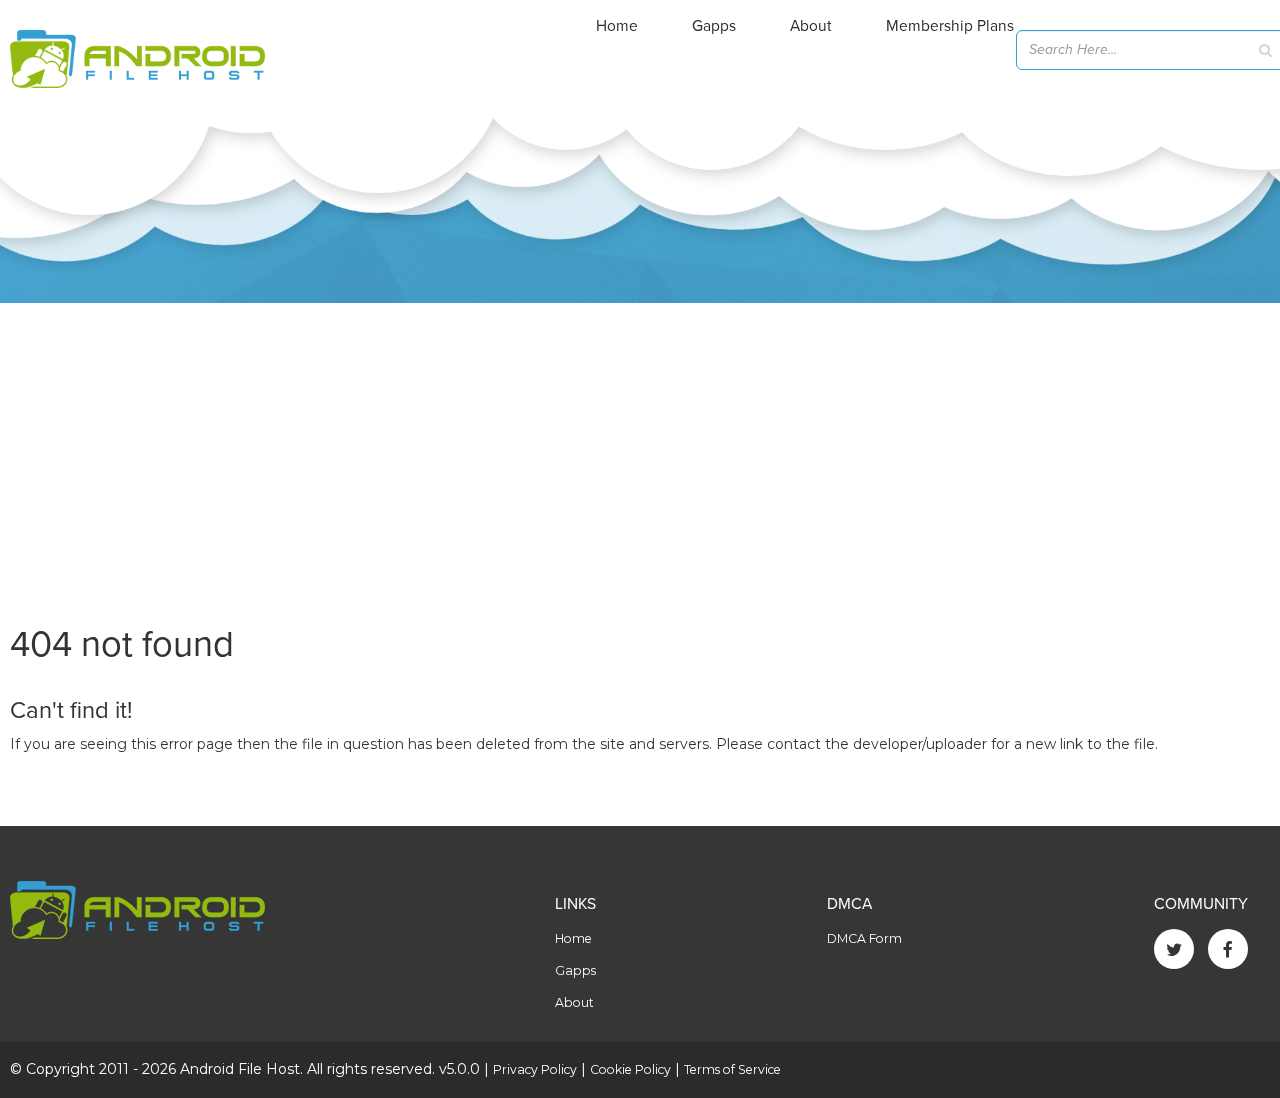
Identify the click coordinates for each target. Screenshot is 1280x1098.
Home (617, 26)
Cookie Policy (630, 1069)
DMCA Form (864, 938)
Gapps (714, 26)
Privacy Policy (535, 1069)
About (811, 26)
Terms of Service (732, 1069)
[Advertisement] (640, 453)
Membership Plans (950, 26)
